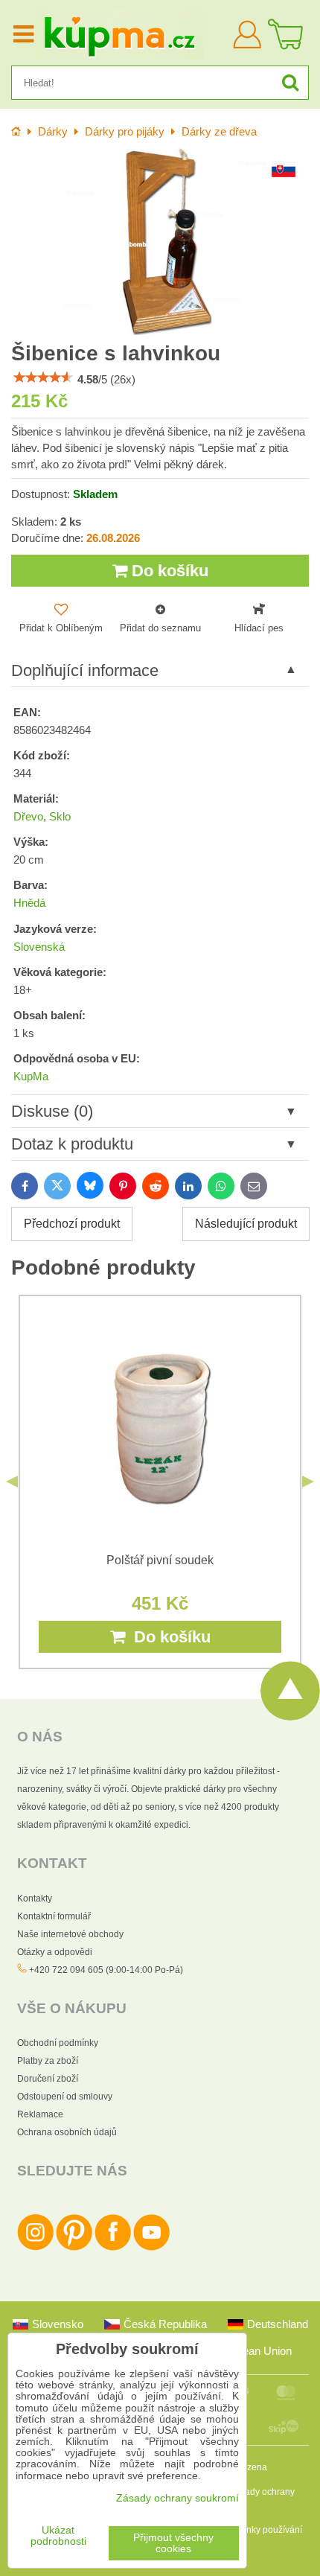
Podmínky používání (261, 2530)
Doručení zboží (48, 2079)
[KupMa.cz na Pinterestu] (74, 2248)
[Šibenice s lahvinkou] (160, 241)
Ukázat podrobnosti (58, 2536)
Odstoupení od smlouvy (65, 2097)
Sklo (60, 817)
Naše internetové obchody (70, 1934)
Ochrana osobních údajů (67, 2132)
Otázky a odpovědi (55, 1952)
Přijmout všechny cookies (173, 2543)
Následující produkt (246, 1224)
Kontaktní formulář (54, 1916)
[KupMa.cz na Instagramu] (35, 2248)
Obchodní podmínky (58, 2043)
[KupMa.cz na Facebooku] (113, 2248)
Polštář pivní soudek (160, 1560)
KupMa (31, 1077)
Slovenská (39, 947)
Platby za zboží (48, 2061)
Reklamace (40, 2114)
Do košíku (168, 571)
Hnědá (29, 903)
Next (308, 1482)
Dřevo (28, 817)
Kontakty (35, 1898)
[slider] (43, 377)
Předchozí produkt (72, 1224)
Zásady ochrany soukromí (177, 2498)
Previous (12, 1482)
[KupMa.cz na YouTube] (151, 2248)
